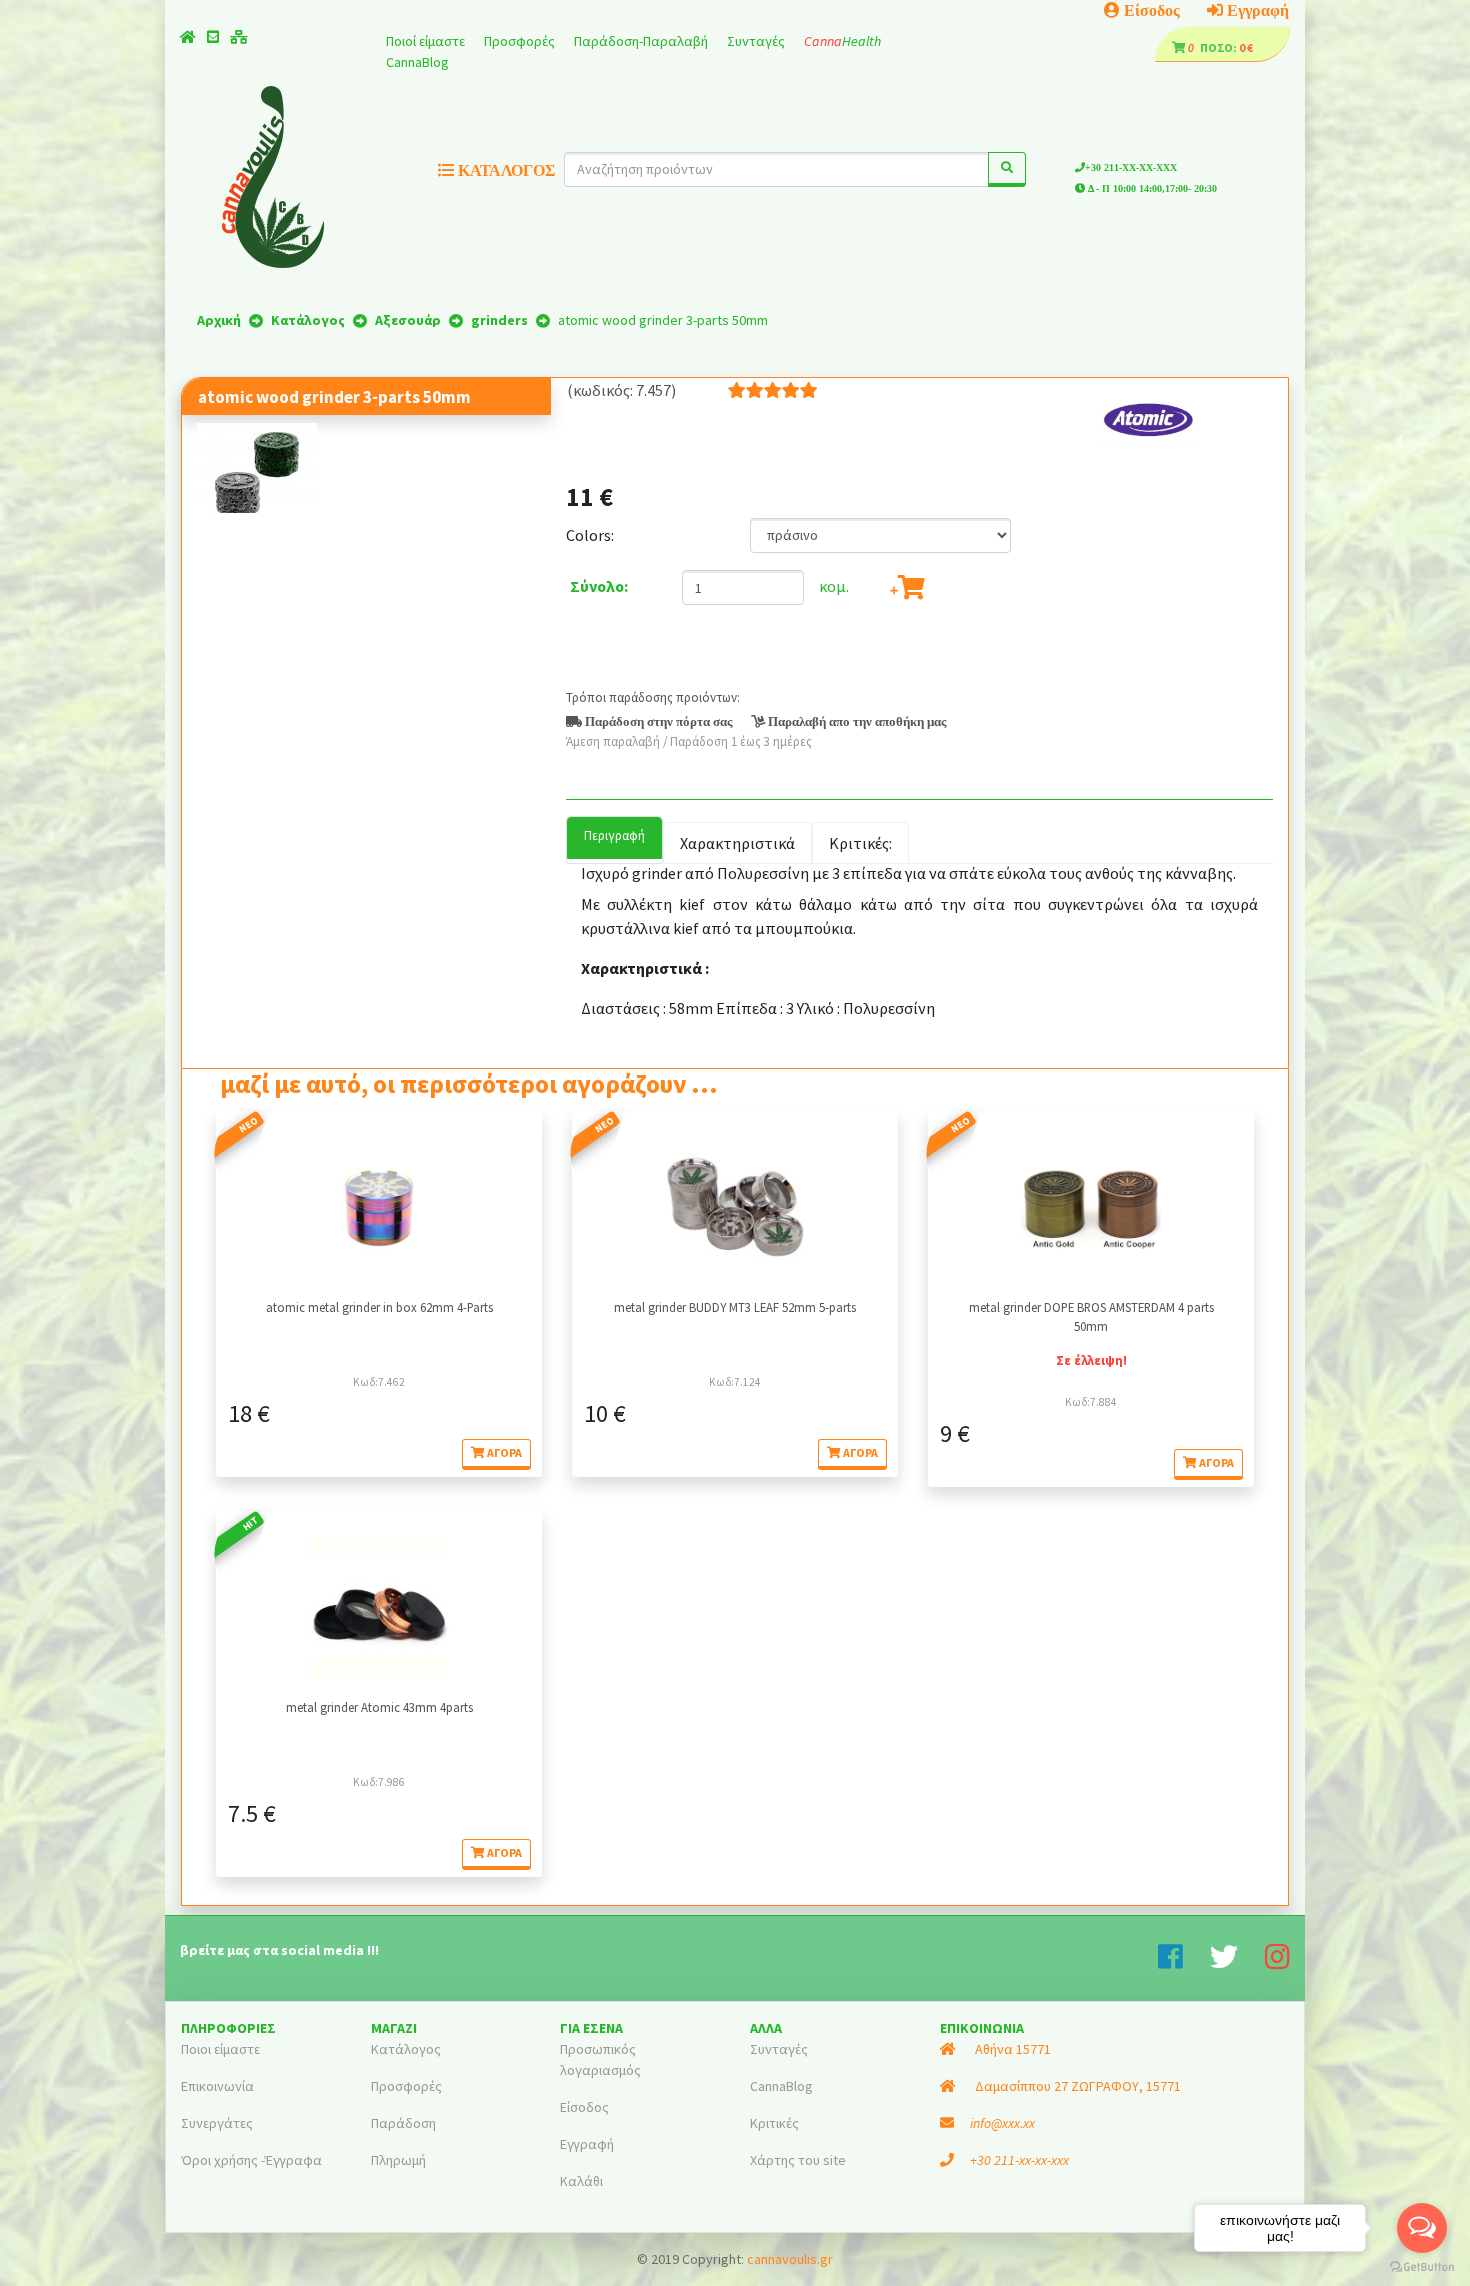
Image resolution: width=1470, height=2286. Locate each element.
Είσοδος (1150, 10)
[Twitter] (1237, 1962)
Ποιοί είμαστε (427, 41)
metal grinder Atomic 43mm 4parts (379, 1707)
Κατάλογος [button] (504, 170)
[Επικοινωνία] (213, 37)
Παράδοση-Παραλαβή (642, 41)
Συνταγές (757, 41)
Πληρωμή (398, 2160)
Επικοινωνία (217, 2086)
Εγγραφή (1256, 10)
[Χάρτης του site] (239, 37)
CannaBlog (417, 62)
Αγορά (503, 1452)
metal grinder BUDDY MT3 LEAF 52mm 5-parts (735, 1307)
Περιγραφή (614, 835)
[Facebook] (1184, 1962)
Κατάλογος (406, 2049)
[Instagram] (1277, 1962)
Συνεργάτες (217, 2123)
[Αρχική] (188, 37)
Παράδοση (403, 2123)
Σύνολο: (599, 586)
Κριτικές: (860, 843)
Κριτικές (774, 2123)
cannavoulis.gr (790, 2259)
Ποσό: (1213, 47)
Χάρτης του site (798, 2160)
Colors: (590, 535)
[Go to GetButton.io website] (1422, 2266)
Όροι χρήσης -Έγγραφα (251, 2160)
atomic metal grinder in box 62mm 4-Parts (379, 1307)
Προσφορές (521, 41)
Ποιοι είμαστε (220, 2049)
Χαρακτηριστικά (737, 843)
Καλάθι (581, 2181)
